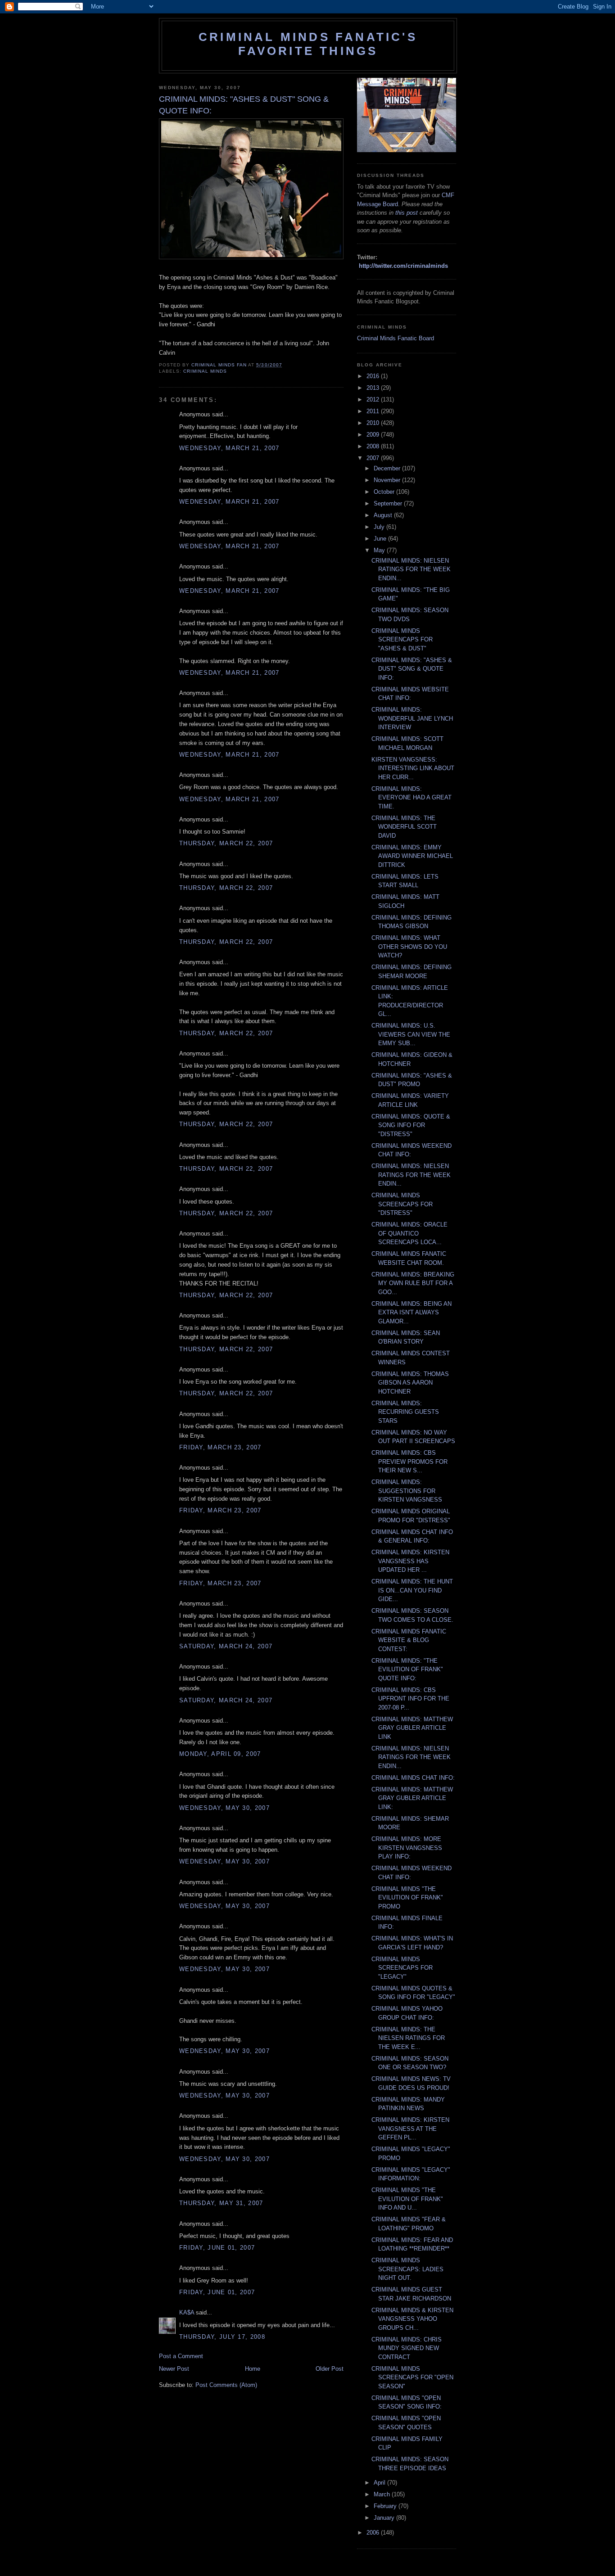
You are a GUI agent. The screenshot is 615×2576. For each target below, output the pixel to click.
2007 (374, 458)
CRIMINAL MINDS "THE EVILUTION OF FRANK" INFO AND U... (407, 2199)
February (386, 2506)
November (388, 480)
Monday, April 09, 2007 (220, 1754)
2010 (374, 423)
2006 (374, 2533)
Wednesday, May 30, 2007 (224, 1808)
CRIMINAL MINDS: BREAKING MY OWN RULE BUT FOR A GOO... (413, 1283)
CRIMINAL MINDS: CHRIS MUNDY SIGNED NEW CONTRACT (407, 2348)
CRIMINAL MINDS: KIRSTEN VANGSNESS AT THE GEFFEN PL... (410, 2129)
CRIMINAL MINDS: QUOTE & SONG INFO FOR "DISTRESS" (411, 1125)
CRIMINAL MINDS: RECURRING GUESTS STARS (405, 1412)
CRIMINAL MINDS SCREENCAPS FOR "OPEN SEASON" (412, 2377)
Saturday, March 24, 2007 (226, 1646)
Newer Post (174, 2369)
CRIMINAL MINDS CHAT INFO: (413, 1778)
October (385, 492)
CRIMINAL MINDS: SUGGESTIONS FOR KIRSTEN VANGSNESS (407, 1491)
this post (407, 213)
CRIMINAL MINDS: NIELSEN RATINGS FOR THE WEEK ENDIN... (411, 569)
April (380, 2483)
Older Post (330, 2369)
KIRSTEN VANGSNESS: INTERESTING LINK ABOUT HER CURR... (413, 768)
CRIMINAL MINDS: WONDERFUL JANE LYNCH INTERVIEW (412, 718)
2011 (374, 411)
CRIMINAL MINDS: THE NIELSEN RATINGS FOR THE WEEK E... (408, 2038)
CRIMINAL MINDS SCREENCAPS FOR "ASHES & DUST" (402, 640)
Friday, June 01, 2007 (217, 2248)
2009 (374, 435)
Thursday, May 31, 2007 (221, 2203)
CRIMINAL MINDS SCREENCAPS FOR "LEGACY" (402, 1968)
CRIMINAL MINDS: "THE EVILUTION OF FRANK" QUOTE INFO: (407, 1669)
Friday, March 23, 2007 (220, 1447)
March (383, 2494)
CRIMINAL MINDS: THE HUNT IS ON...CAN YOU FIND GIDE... (412, 1590)
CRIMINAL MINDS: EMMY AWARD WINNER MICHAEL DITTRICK (412, 856)
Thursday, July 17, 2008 (222, 2337)
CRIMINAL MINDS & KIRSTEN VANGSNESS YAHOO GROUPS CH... (412, 2319)
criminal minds (205, 371)
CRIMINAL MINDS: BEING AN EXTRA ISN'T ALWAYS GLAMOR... (412, 1313)
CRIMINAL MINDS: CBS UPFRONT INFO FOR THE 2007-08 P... (410, 1699)
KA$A (187, 2312)
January (385, 2518)
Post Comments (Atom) (226, 2385)
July (380, 527)
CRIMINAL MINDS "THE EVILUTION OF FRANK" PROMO (407, 1898)
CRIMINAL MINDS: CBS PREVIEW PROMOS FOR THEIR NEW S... (409, 1462)
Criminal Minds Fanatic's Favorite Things (308, 44)
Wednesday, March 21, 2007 (229, 448)
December (388, 468)
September (389, 503)
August (384, 515)
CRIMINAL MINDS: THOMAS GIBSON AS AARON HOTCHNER (410, 1383)
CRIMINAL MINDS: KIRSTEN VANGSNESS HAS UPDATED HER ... (410, 1561)
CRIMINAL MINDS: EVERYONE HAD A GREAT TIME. (412, 798)
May (380, 550)
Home (253, 2369)
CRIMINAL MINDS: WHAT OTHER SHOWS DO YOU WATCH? (409, 947)
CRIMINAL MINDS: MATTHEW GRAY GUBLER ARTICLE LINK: (412, 1798)
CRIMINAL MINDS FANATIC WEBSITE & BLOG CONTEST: (409, 1640)
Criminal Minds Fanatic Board (396, 338)
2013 (374, 388)
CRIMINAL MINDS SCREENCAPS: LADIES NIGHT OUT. (407, 2269)
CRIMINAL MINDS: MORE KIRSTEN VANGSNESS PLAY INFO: (407, 1848)
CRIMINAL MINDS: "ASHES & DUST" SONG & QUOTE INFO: (412, 669)
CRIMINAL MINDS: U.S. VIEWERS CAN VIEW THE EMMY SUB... (411, 1034)
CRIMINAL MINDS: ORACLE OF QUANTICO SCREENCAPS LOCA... (409, 1233)
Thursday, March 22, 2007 (226, 843)
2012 (374, 399)
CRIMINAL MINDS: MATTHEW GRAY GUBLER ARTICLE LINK (412, 1728)
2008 (374, 446)
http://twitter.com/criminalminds (403, 266)
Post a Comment (181, 2356)
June (381, 539)
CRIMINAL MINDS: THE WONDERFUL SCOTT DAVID (404, 827)
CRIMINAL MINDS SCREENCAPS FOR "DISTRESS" (402, 1204)
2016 (374, 376)
